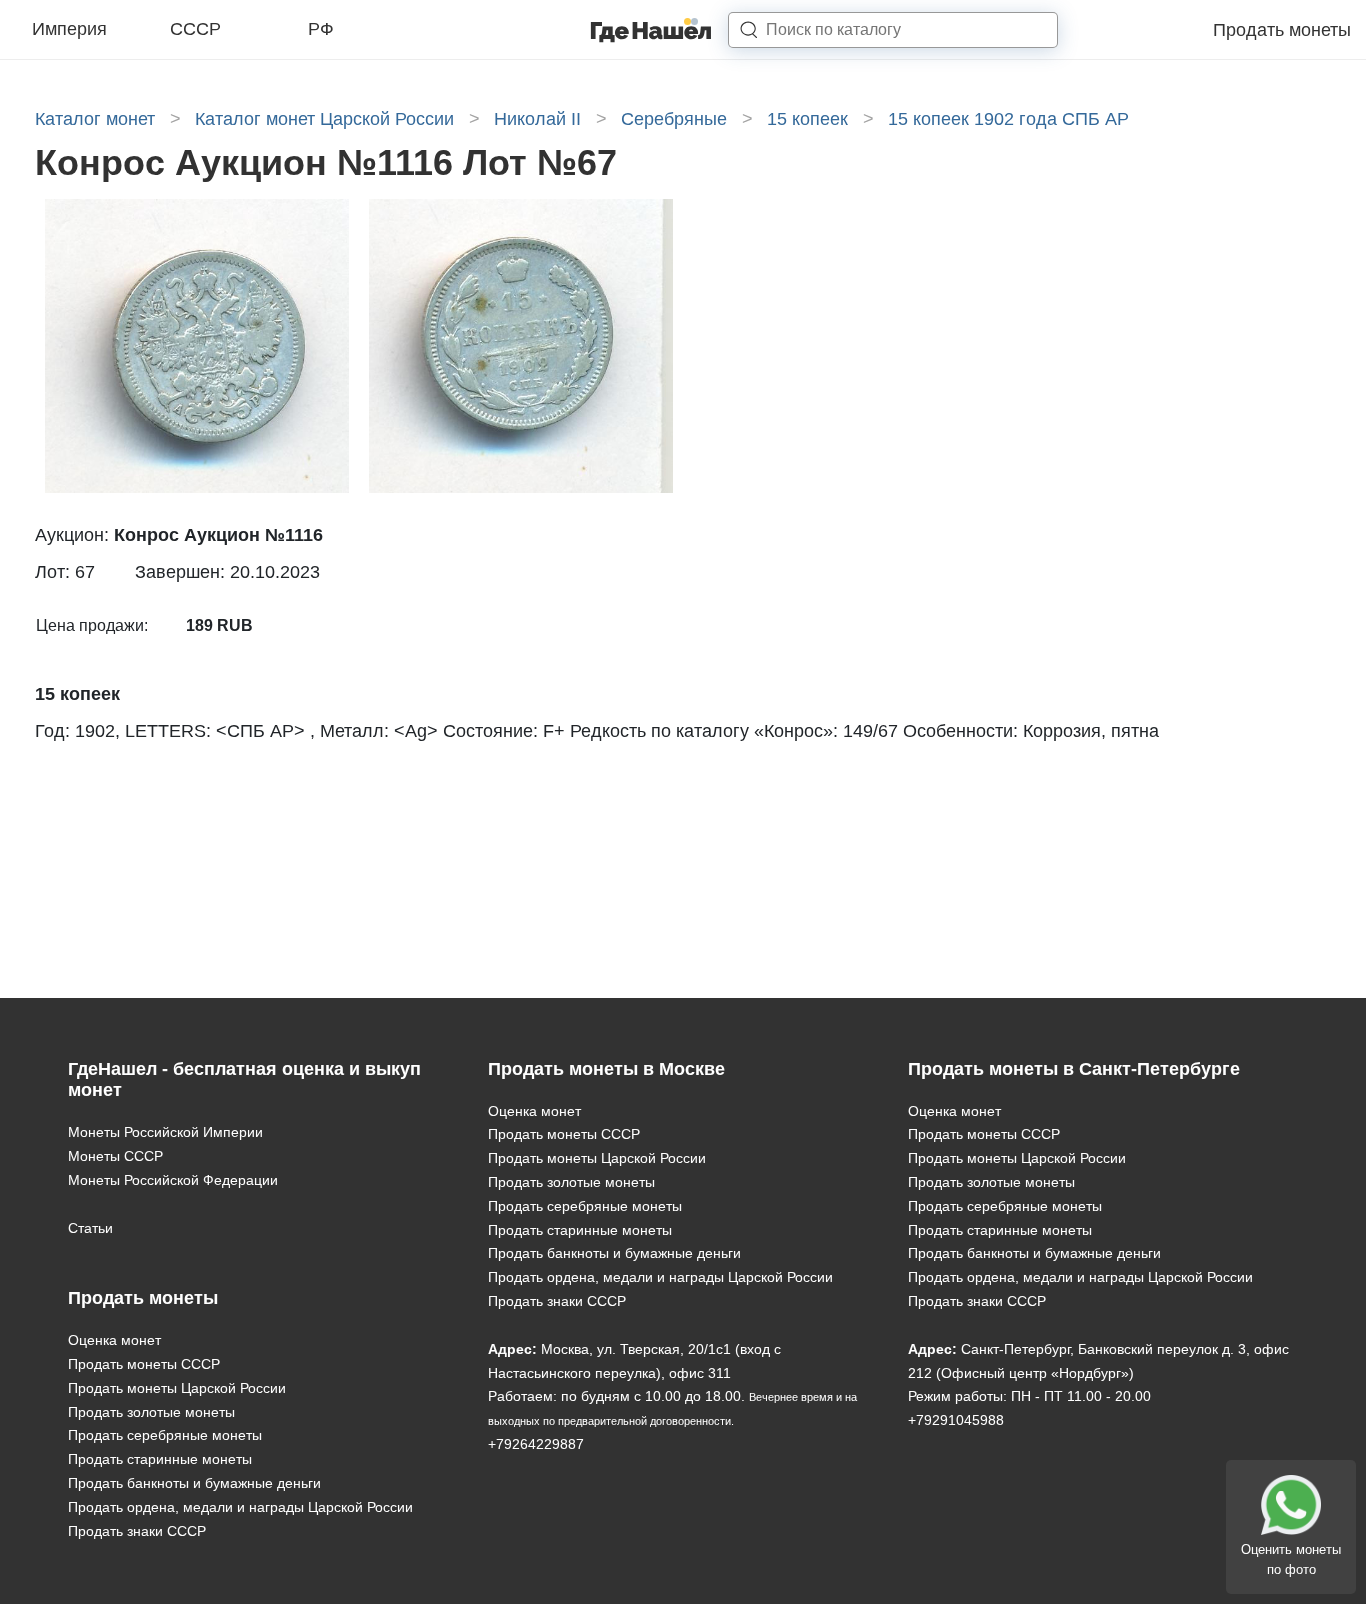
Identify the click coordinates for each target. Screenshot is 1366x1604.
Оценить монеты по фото (1291, 1559)
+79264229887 (536, 1444)
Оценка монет (114, 1340)
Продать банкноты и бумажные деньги (194, 1483)
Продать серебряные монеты (165, 1435)
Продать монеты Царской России (177, 1388)
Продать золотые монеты (151, 1412)
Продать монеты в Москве (606, 1069)
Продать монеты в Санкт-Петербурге (1074, 1069)
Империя (69, 29)
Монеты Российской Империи (165, 1132)
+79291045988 (956, 1420)
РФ (321, 29)
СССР (195, 29)
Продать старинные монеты (160, 1459)
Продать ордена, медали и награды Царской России (240, 1507)
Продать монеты (1282, 30)
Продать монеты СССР (144, 1364)
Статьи (90, 1228)
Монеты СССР (115, 1156)
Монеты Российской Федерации (173, 1180)
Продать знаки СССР (137, 1531)
